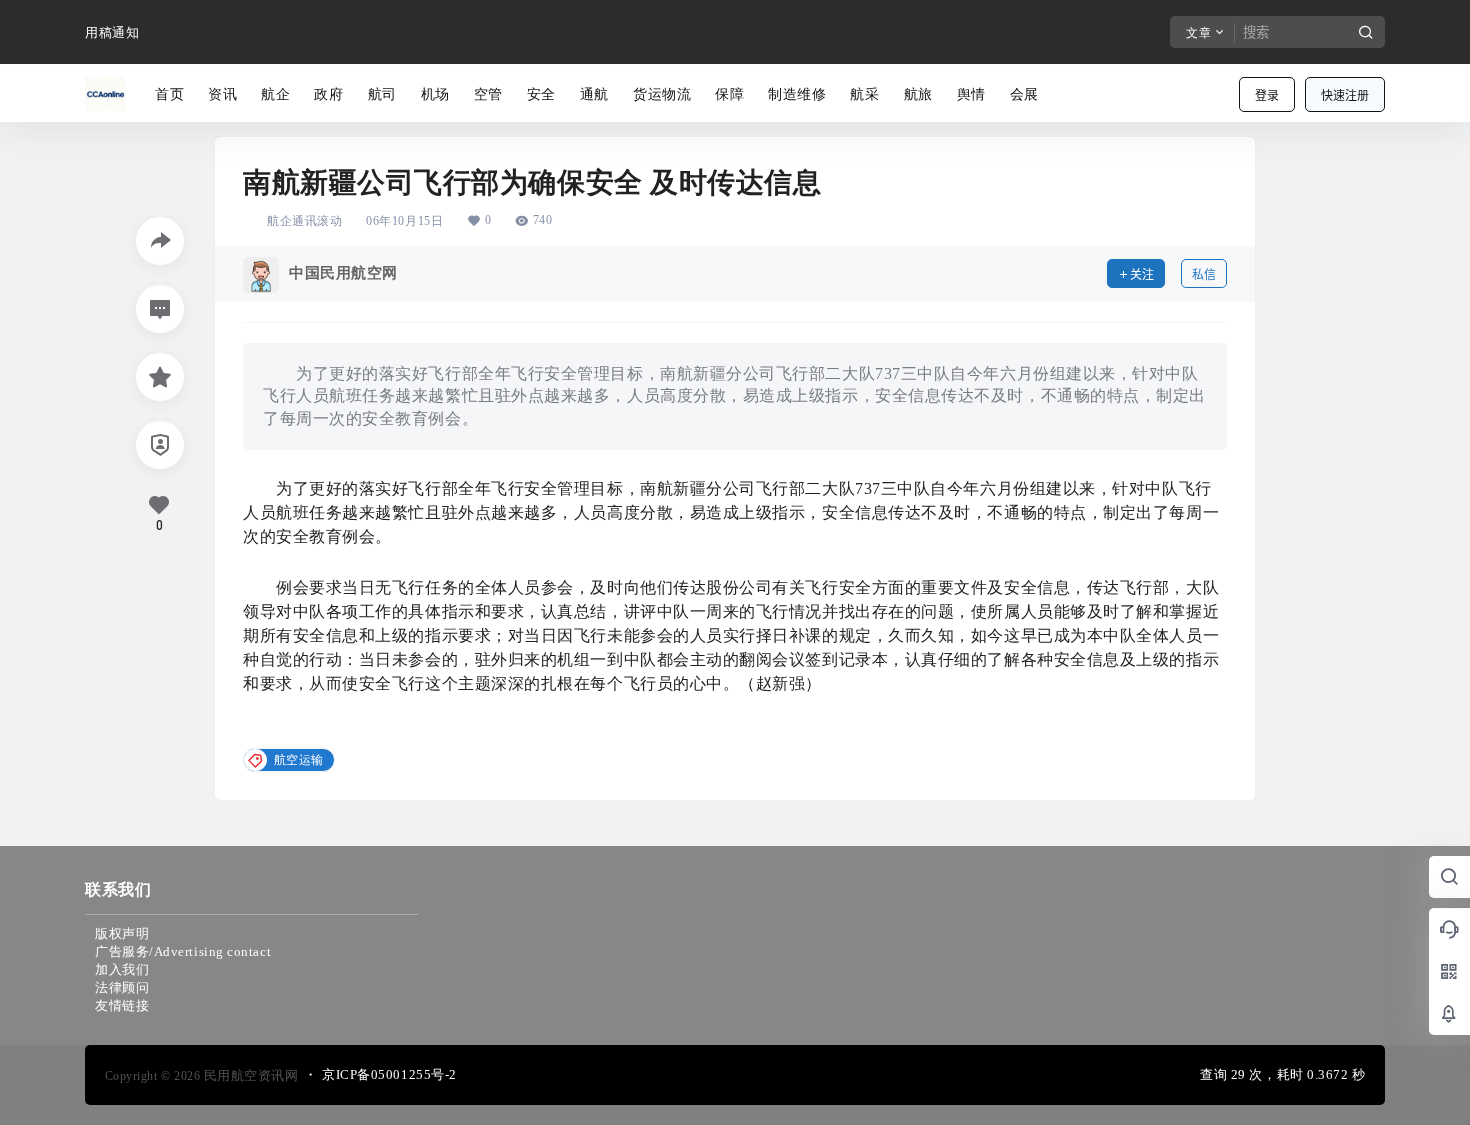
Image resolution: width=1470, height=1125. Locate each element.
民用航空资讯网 (249, 1075)
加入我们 (122, 969)
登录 (1267, 95)
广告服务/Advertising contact (183, 951)
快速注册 (1345, 95)
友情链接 (122, 1005)
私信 (1204, 274)
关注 (1142, 274)
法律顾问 (122, 987)
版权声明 (122, 933)
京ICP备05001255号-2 (389, 1074)
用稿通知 (112, 32)
